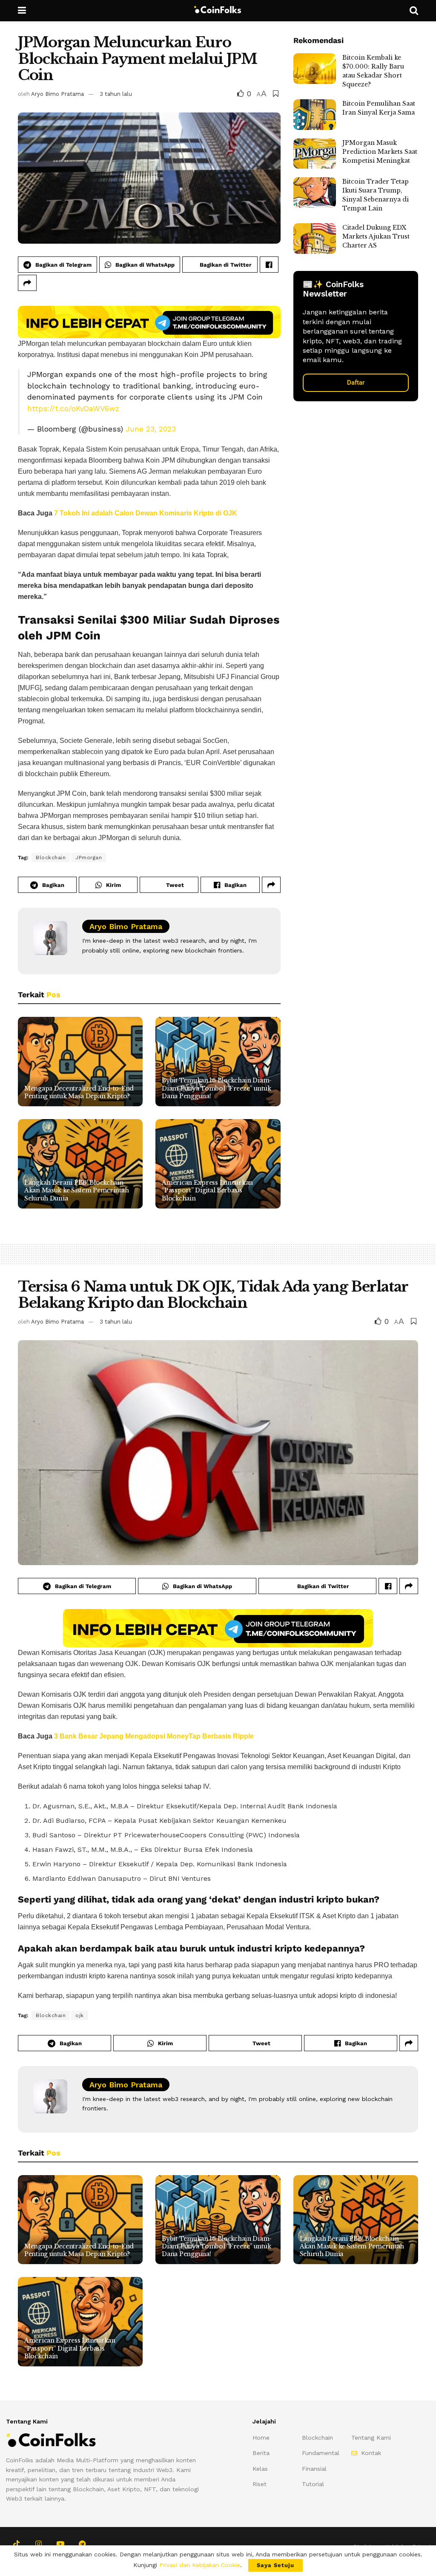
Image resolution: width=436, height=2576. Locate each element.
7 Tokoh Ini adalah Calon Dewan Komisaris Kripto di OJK (146, 513)
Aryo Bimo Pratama (57, 94)
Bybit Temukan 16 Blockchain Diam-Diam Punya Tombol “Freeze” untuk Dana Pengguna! (217, 1088)
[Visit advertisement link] (149, 322)
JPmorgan (89, 858)
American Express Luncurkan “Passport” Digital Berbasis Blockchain (207, 1190)
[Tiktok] (16, 2543)
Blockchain (51, 858)
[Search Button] (414, 11)
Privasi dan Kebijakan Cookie (200, 2565)
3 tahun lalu (116, 94)
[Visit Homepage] (218, 11)
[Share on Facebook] (269, 265)
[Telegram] (82, 2543)
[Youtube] (60, 2543)
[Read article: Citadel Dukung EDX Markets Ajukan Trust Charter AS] (315, 239)
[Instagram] (38, 2543)
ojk (80, 2015)
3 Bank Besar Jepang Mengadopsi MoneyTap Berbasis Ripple (154, 1736)
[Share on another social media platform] (27, 283)
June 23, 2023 (151, 429)
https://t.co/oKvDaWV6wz (73, 409)
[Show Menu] (22, 11)
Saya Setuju (275, 2565)
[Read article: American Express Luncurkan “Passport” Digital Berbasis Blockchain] (218, 1164)
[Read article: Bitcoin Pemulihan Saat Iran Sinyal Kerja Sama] (315, 115)
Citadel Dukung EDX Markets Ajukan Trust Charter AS (376, 236)
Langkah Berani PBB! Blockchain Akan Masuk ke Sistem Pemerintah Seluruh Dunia (76, 1190)
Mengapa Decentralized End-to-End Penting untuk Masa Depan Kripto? (79, 1092)
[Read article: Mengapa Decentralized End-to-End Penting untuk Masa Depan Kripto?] (80, 1062)
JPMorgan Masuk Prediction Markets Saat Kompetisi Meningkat (380, 152)
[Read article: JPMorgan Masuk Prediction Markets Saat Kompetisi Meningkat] (315, 154)
